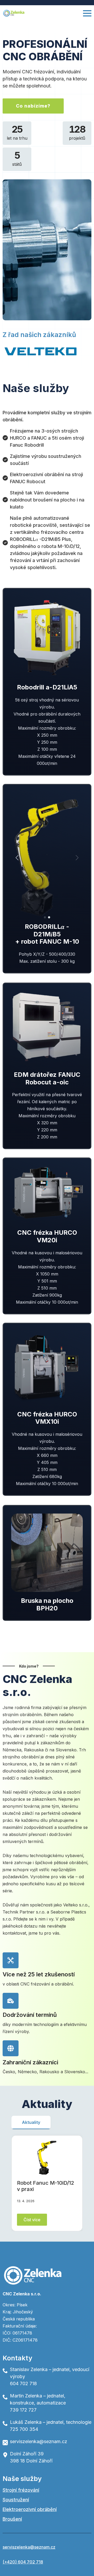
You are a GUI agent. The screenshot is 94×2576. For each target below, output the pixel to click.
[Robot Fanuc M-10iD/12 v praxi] (47, 2158)
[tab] (31, 2122)
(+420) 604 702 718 (23, 2562)
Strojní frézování (21, 2490)
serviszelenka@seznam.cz (29, 2547)
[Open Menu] (87, 13)
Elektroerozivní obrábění (30, 2509)
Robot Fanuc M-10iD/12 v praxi (46, 2186)
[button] (17, 858)
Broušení (12, 2519)
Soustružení (16, 2500)
